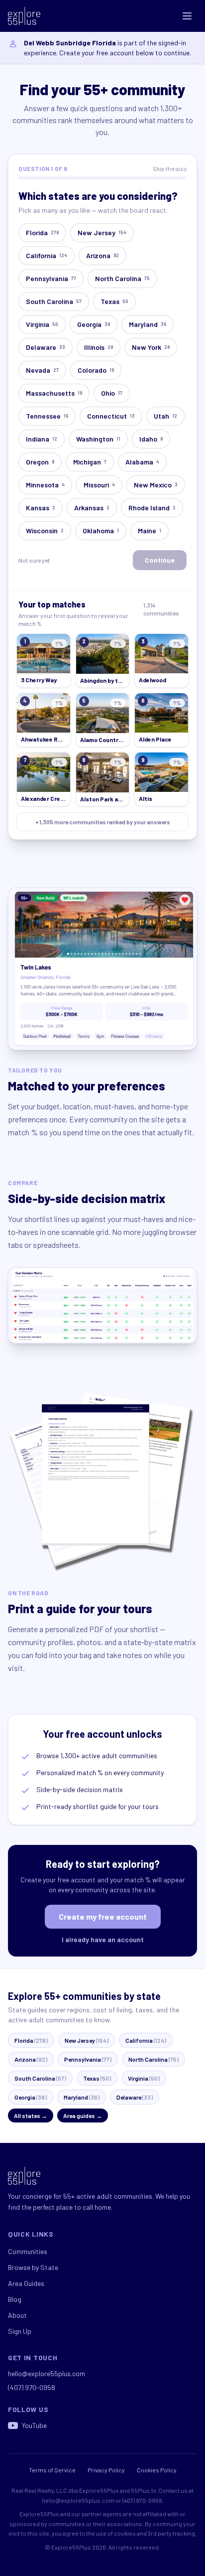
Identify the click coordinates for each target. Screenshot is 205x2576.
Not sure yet (34, 560)
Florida (42, 232)
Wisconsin (45, 530)
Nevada (42, 370)
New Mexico (156, 485)
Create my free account (103, 1916)
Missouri (99, 485)
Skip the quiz (170, 168)
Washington (98, 439)
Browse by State (33, 2267)
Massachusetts (54, 393)
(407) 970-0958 (32, 2387)
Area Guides (26, 2283)
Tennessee (47, 416)
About (17, 2315)
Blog (15, 2299)
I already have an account (103, 1939)
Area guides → (83, 2116)
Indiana (42, 439)
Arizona (102, 255)
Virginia (42, 324)
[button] (44, 661)
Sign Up (20, 2331)
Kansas (41, 508)
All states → (31, 2116)
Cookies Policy (157, 2470)
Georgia (94, 324)
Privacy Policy (106, 2470)
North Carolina (122, 278)
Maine (150, 530)
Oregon (40, 462)
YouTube (34, 2425)
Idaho (151, 439)
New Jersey (102, 232)
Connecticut (111, 416)
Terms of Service (52, 2470)
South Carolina (54, 301)
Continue (160, 560)
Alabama (142, 462)
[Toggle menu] (187, 16)
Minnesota (45, 485)
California (47, 255)
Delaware (46, 347)
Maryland (148, 324)
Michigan (90, 462)
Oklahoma (101, 530)
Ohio (112, 393)
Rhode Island (152, 508)
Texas (114, 301)
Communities (28, 2251)
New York (151, 347)
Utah (165, 416)
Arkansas (92, 508)
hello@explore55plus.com (47, 2373)
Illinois (99, 347)
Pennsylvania (51, 278)
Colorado (96, 370)
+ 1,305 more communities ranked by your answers (103, 822)
